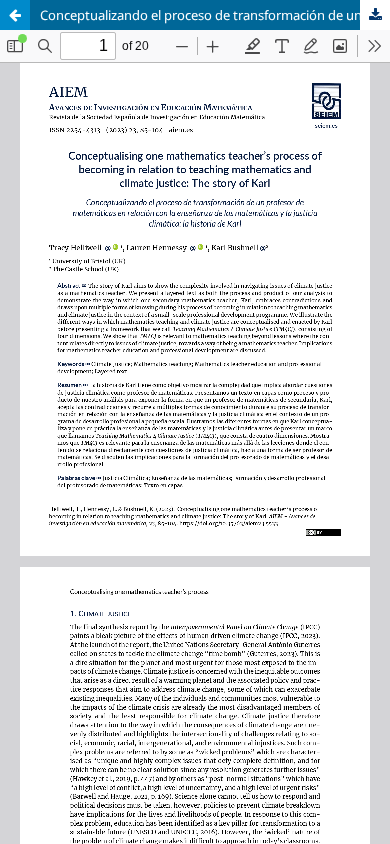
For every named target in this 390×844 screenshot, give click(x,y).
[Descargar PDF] (375, 15)
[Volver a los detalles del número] (15, 15)
